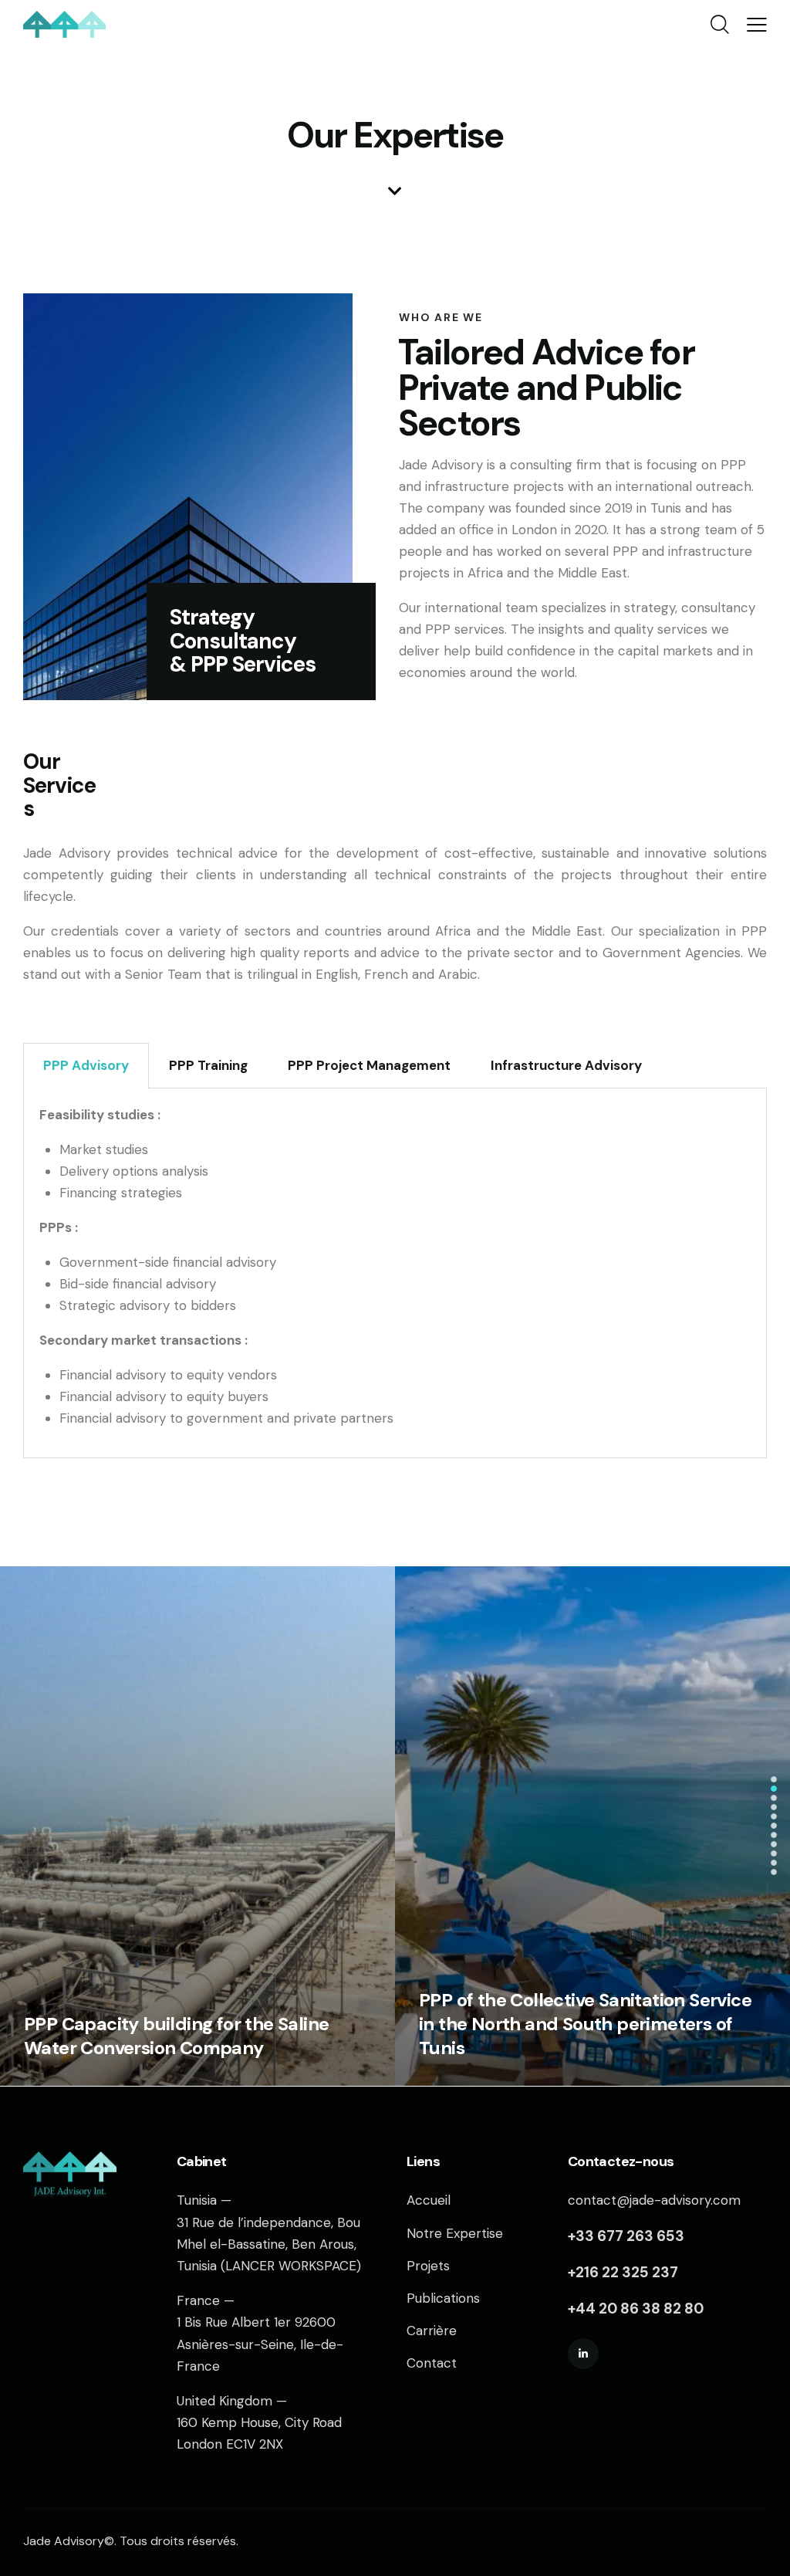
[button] (774, 1779)
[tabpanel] (395, 1273)
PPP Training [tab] (208, 1065)
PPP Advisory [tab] (86, 1065)
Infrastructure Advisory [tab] (566, 1065)
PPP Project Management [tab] (369, 1065)
